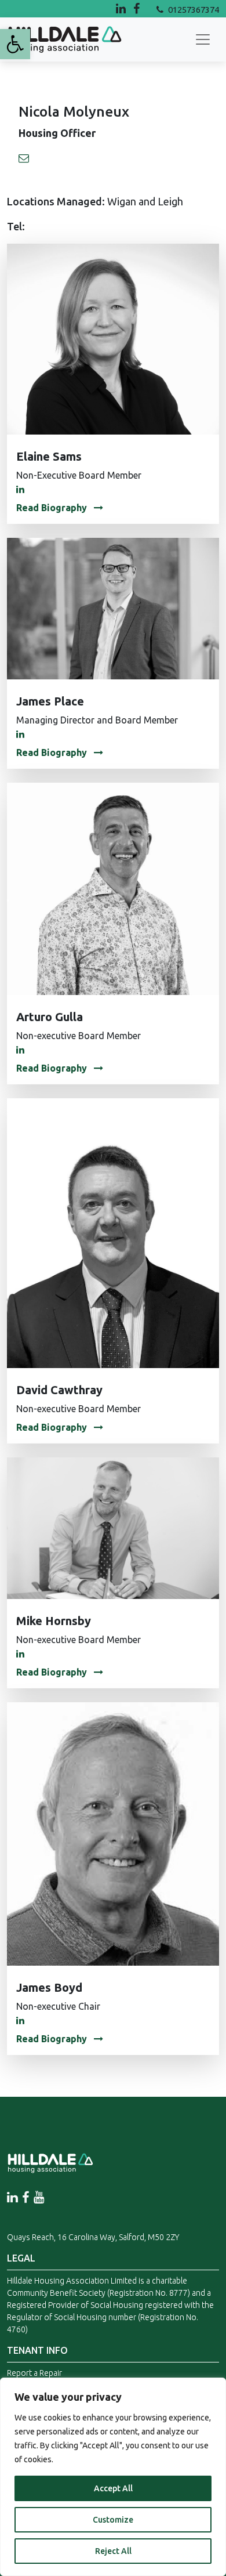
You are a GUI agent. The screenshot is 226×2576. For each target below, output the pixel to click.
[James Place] (113, 607)
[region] (113, 2477)
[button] (15, 44)
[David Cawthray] (113, 1232)
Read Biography (53, 508)
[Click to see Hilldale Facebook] (145, 8)
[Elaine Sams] (113, 338)
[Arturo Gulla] (113, 888)
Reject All (113, 2551)
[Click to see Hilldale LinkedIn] (122, 8)
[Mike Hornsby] (113, 1527)
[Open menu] (203, 39)
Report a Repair (34, 2373)
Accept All (113, 2488)
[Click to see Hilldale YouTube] (39, 2197)
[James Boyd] (113, 1833)
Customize (113, 2520)
